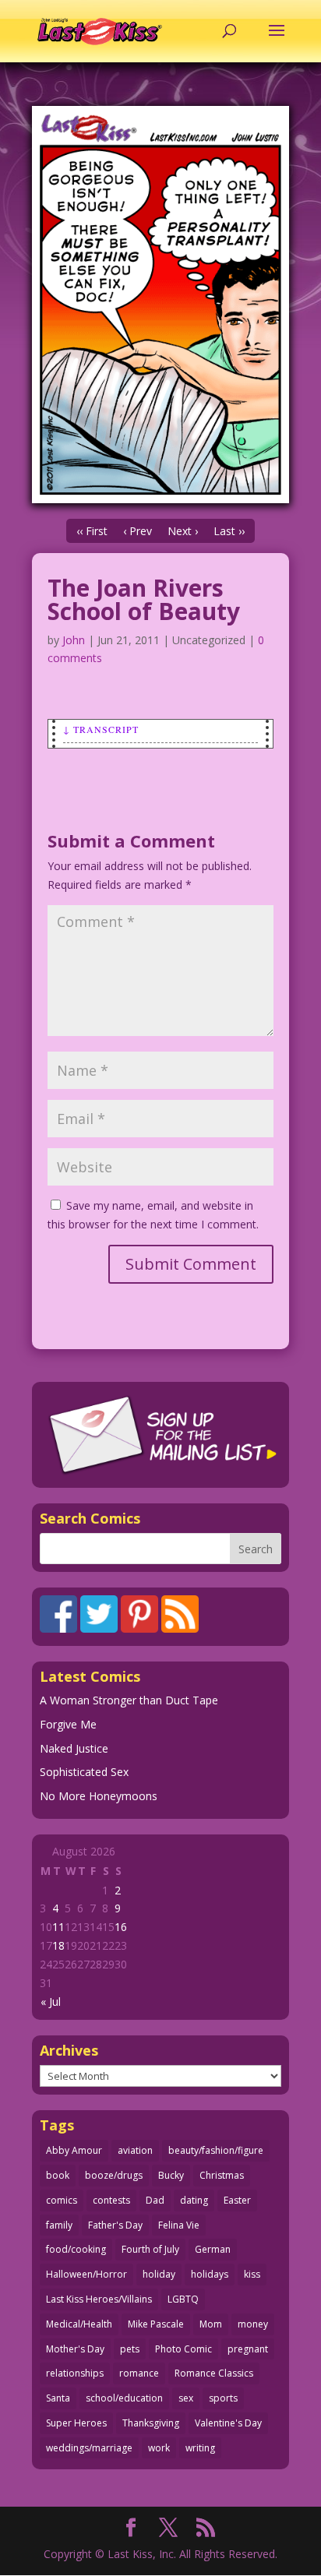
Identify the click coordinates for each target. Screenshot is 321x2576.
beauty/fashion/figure (216, 2150)
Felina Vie (179, 2225)
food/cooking (76, 2249)
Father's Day (115, 2225)
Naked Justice (74, 1748)
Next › (183, 531)
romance (139, 2373)
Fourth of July (150, 2249)
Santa (58, 2398)
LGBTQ (183, 2299)
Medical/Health (79, 2324)
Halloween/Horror (86, 2274)
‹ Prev (138, 531)
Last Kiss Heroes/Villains (99, 2299)
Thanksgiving (151, 2423)
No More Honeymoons (99, 1796)
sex (186, 2398)
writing (200, 2448)
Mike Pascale (156, 2324)
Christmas (222, 2175)
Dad (155, 2200)
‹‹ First (92, 531)
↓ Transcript (101, 729)
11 (58, 1927)
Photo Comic (183, 2349)
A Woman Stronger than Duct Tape (129, 1700)
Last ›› (229, 531)
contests (111, 2200)
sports (223, 2398)
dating (194, 2200)
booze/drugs (114, 2175)
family (59, 2225)
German (213, 2249)
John (74, 640)
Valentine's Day (228, 2423)
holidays (210, 2274)
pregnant (248, 2349)
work (159, 2448)
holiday (159, 2274)
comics (62, 2200)
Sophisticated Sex (84, 1772)
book (58, 2175)
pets (130, 2349)
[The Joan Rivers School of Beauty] (160, 305)
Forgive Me (68, 1724)
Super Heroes (76, 2423)
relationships (75, 2373)
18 (58, 1945)
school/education (124, 2398)
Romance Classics (214, 2373)
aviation (135, 2150)
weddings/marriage (89, 2448)
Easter (237, 2200)
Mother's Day (75, 2349)
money (253, 2324)
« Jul (51, 2002)
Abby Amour (74, 2150)
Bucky (171, 2175)
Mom (211, 2324)
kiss (252, 2274)
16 (121, 1927)
